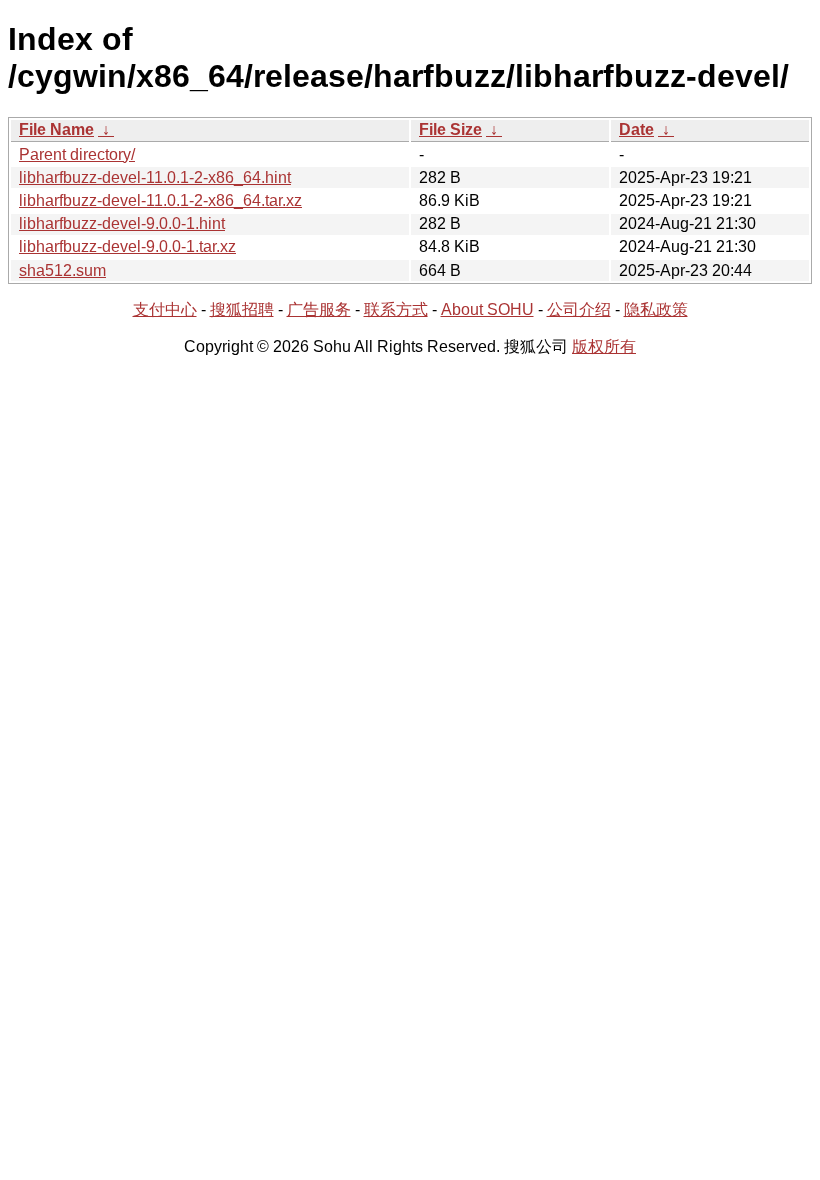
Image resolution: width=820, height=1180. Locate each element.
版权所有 (604, 346)
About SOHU (487, 309)
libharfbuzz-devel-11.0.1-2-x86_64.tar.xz (160, 200)
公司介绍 (579, 309)
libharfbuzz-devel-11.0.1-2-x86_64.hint (155, 177)
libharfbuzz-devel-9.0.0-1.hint (122, 223)
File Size (450, 129)
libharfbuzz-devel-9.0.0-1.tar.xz (127, 246)
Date (636, 129)
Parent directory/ (77, 154)
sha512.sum (62, 270)
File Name (56, 129)
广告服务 (319, 309)
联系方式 (396, 309)
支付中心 (165, 309)
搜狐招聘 (242, 309)
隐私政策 (656, 309)
